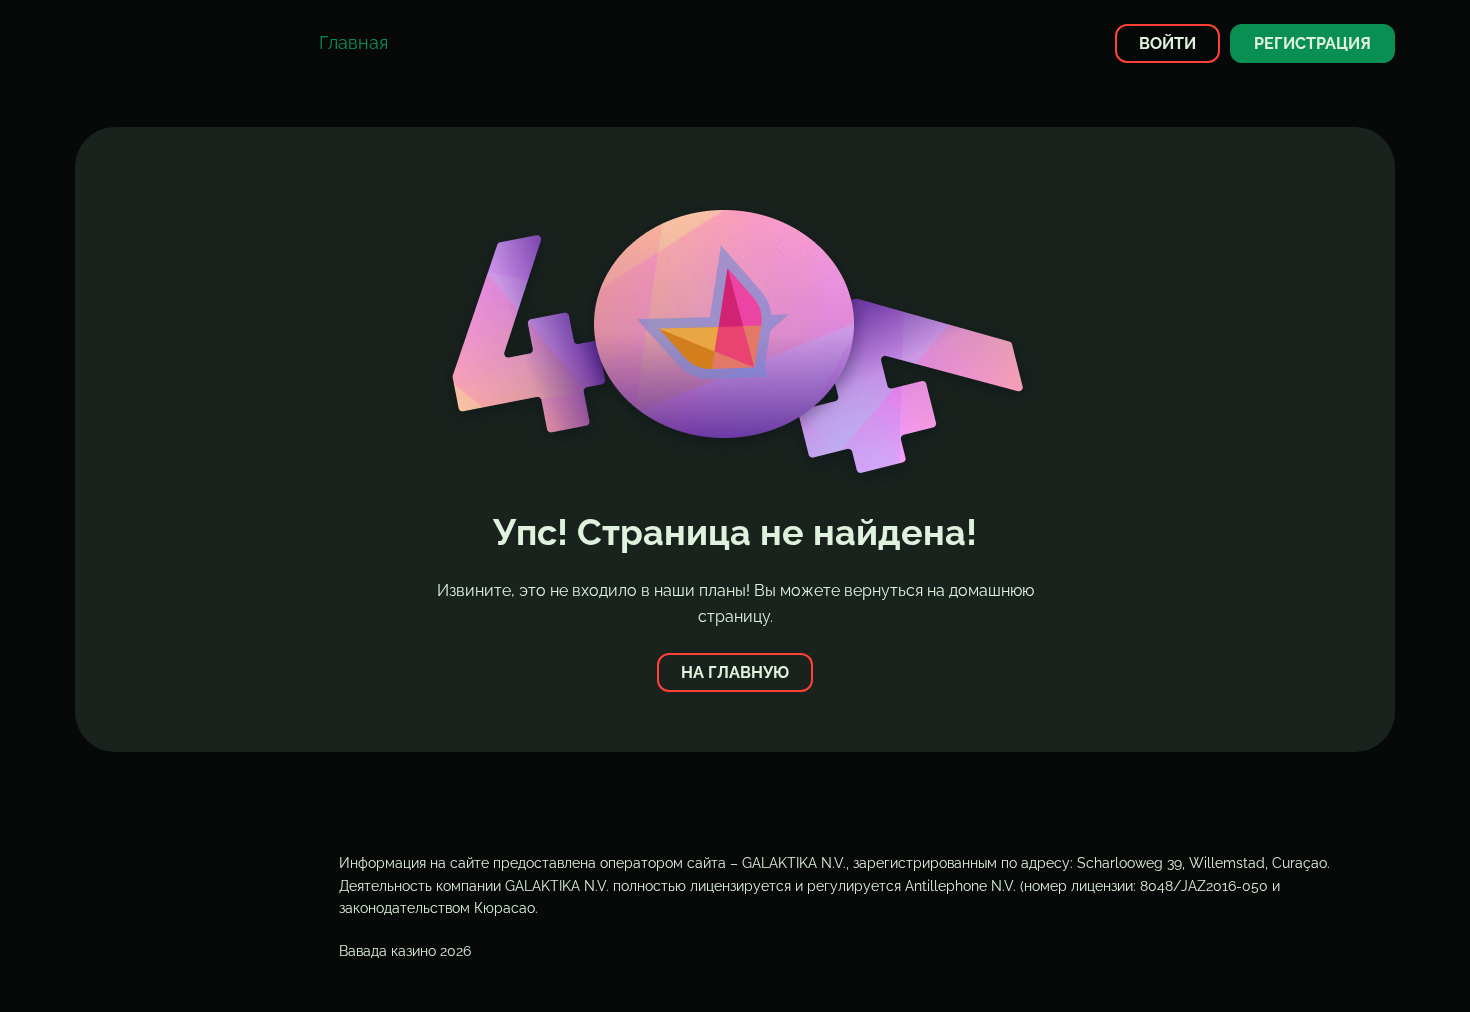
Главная (353, 42)
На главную (735, 672)
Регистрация (1312, 43)
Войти (1167, 43)
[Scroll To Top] (1407, 961)
